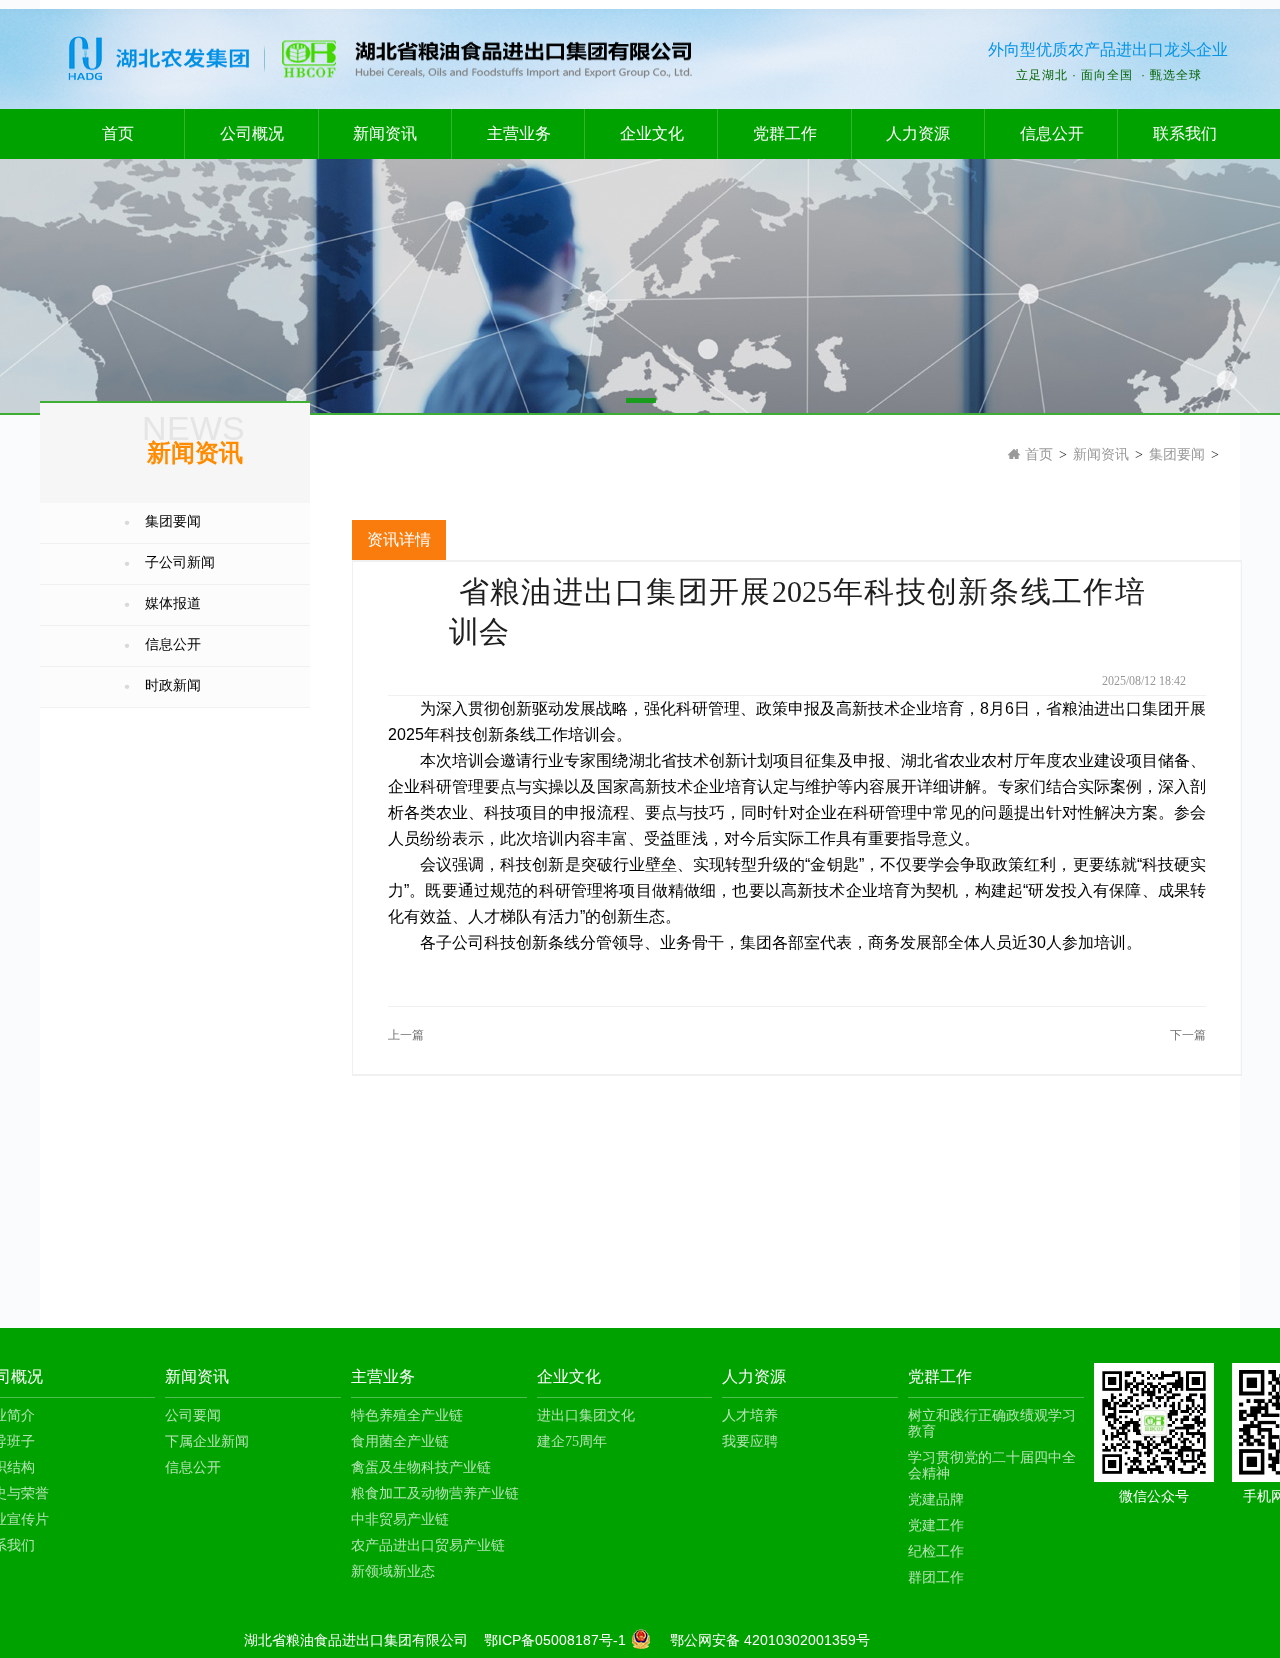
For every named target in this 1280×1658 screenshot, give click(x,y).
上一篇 (406, 1035)
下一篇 (1188, 1035)
